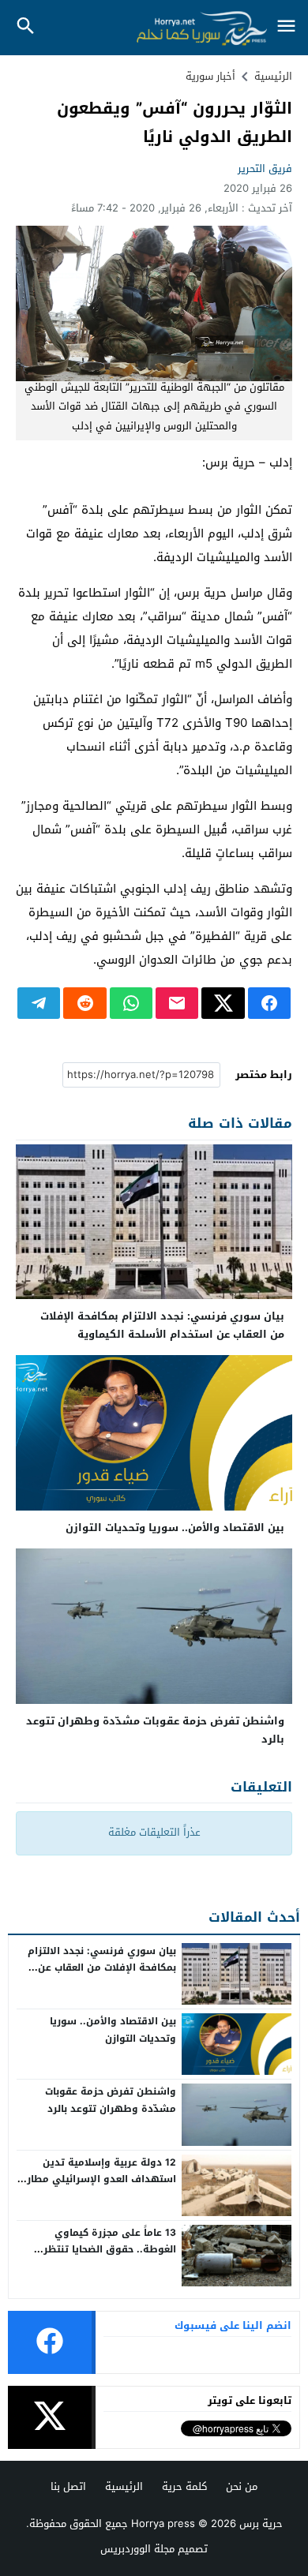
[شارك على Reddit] (85, 1003)
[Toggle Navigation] (286, 27)
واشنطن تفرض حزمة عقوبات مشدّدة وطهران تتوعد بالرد (155, 1730)
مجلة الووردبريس (137, 2549)
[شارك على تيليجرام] (39, 1003)
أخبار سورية (210, 76)
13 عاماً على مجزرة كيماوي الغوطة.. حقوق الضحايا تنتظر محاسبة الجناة (110, 2250)
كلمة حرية (184, 2486)
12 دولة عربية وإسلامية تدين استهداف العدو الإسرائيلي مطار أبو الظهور (101, 2179)
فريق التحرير (265, 168)
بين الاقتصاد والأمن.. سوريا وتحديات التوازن (175, 1528)
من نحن (242, 2486)
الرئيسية (124, 2486)
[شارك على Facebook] (269, 1003)
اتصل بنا (68, 2486)
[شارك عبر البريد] (177, 1003)
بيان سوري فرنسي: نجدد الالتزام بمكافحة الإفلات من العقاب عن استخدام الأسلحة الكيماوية (162, 1325)
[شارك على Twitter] (223, 1003)
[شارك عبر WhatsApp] (131, 1003)
